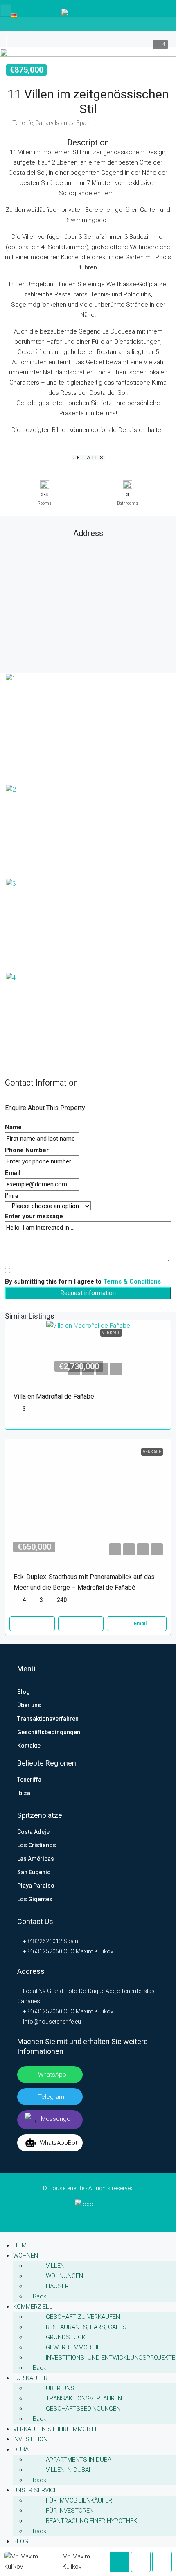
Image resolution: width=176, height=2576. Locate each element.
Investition (30, 2439)
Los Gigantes (35, 1899)
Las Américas (36, 1859)
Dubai (21, 2449)
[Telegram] (101, 2217)
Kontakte (29, 1746)
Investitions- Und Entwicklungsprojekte (111, 2358)
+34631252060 (42, 1951)
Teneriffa (29, 1780)
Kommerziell (33, 2307)
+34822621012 (42, 1941)
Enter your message (34, 1216)
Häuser (57, 2286)
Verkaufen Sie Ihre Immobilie (56, 2429)
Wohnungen (64, 2276)
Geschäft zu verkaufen (83, 2317)
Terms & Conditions (132, 1281)
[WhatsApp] (114, 2217)
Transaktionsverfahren (48, 1719)
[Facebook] (62, 2217)
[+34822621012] (158, 16)
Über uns (29, 1705)
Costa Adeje (33, 1832)
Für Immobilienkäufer (79, 2500)
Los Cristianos (37, 1845)
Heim (20, 2245)
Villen (55, 2266)
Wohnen (26, 2256)
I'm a (12, 1196)
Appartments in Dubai (79, 2460)
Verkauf (111, 1333)
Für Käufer (30, 2378)
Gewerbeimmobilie (73, 2347)
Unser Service (35, 2490)
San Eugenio (34, 1872)
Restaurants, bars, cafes (86, 2327)
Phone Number (27, 1150)
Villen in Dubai (68, 2470)
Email (13, 1173)
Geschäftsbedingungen (49, 1732)
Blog (24, 1692)
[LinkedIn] (75, 2217)
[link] (88, 1352)
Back (39, 2296)
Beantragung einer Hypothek (91, 2521)
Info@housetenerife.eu (52, 2022)
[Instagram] (88, 2217)
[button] (88, 52)
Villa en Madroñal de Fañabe (54, 1396)
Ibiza (24, 1793)
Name (13, 1127)
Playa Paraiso (36, 1886)
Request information (88, 1293)
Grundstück (66, 2337)
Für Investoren (70, 2511)
